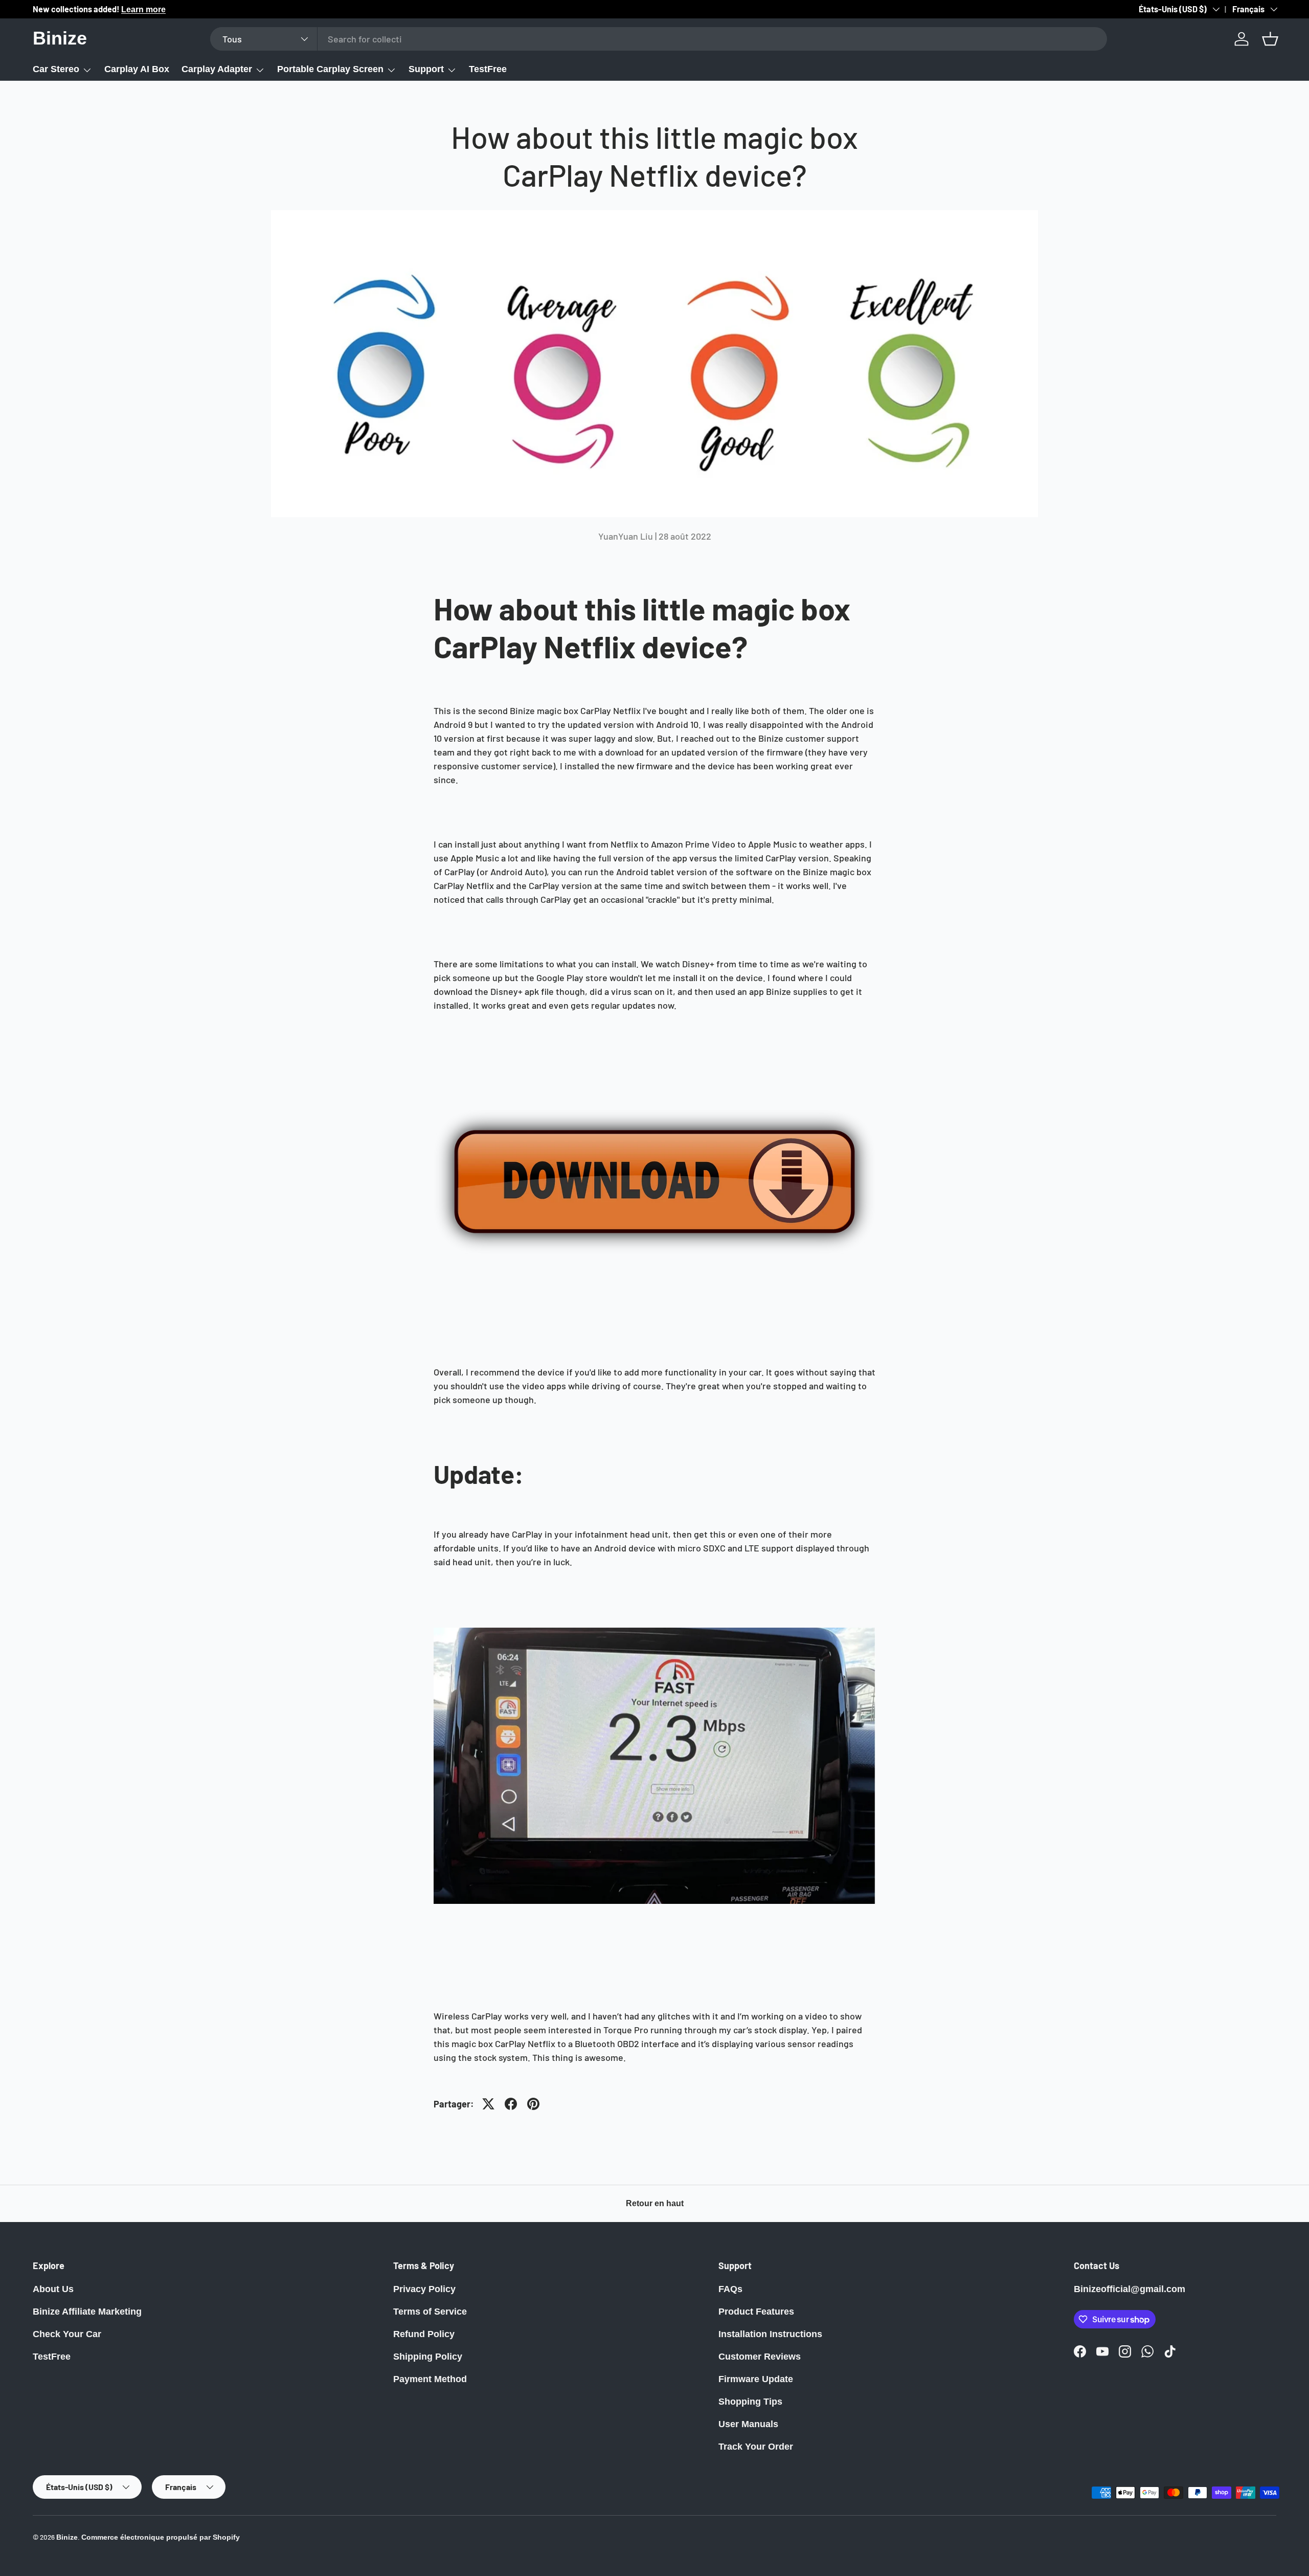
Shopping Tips (750, 2402)
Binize (67, 2537)
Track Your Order (756, 2447)
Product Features (756, 2312)
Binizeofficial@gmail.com (1130, 2289)
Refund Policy (424, 2334)
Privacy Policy (424, 2289)
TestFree (488, 69)
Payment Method (430, 2379)
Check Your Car (67, 2334)
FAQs (730, 2289)
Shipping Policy (428, 2357)
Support (426, 69)
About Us (53, 2289)
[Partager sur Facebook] (511, 2104)
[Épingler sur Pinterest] (533, 2104)
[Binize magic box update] (654, 1070)
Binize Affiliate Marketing (87, 2312)
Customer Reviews (760, 2357)
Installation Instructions (770, 2334)
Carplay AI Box (137, 69)
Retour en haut (655, 2203)
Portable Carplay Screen (330, 69)
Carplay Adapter (217, 69)
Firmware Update (756, 2379)
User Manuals (748, 2424)
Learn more (143, 9)
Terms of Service (430, 2312)
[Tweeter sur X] (488, 2104)
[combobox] (659, 39)
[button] (1270, 39)
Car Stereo (56, 69)
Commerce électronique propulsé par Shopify (161, 2537)
